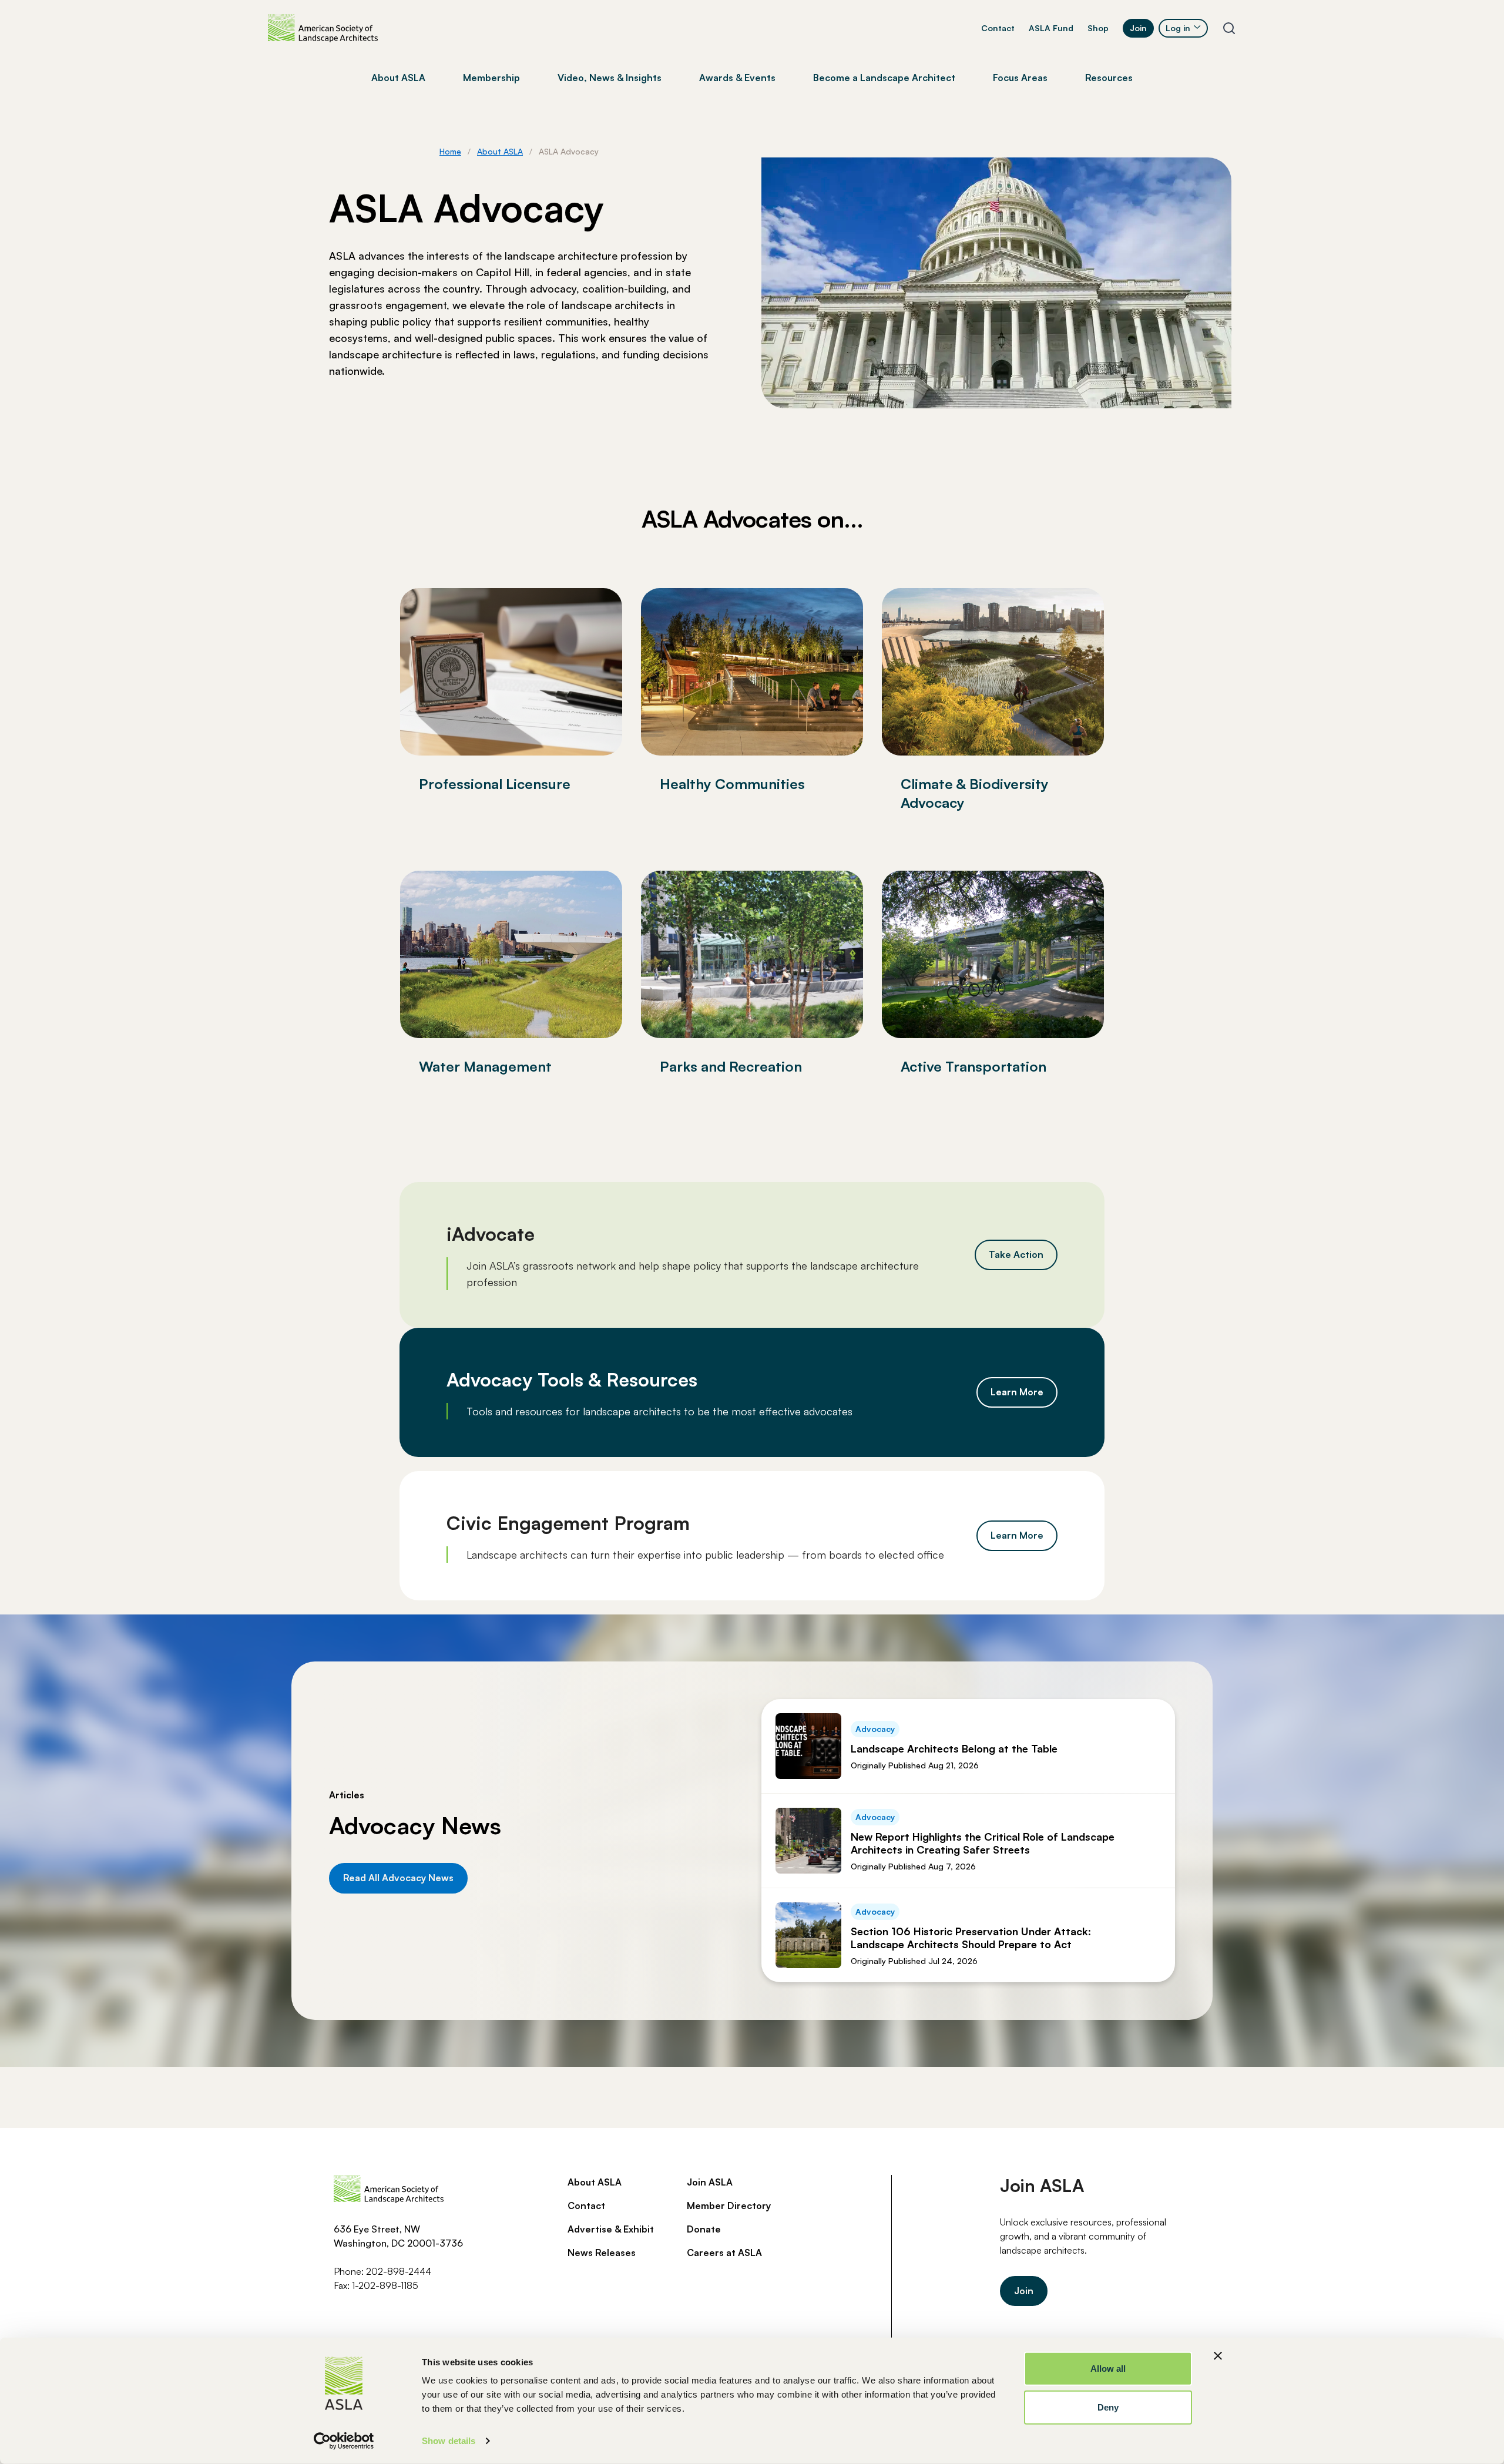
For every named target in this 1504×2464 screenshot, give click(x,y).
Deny (1108, 2407)
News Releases (602, 2252)
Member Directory (729, 2205)
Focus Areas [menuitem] (1020, 78)
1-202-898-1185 (385, 2285)
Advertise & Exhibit (611, 2229)
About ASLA (500, 151)
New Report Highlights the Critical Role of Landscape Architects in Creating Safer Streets (983, 1843)
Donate (704, 2229)
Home (450, 151)
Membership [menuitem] (491, 78)
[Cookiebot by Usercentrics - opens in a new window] (344, 2441)
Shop (1098, 28)
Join (1138, 28)
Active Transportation (973, 1066)
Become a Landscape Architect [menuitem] (884, 78)
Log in (1178, 28)
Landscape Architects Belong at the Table (954, 1748)
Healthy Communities (732, 784)
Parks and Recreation (731, 1066)
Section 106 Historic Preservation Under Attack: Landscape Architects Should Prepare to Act (971, 1938)
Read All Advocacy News (398, 1878)
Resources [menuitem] (1109, 78)
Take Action (1016, 1254)
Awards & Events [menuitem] (737, 78)
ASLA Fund (1051, 28)
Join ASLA (710, 2182)
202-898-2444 (399, 2271)
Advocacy (875, 1729)
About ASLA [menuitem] (398, 78)
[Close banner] (1218, 2356)
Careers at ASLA (724, 2252)
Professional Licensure (495, 784)
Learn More (1017, 1392)
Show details (449, 2441)
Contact (998, 28)
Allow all (1108, 2369)
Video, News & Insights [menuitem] (610, 78)
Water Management (485, 1066)
